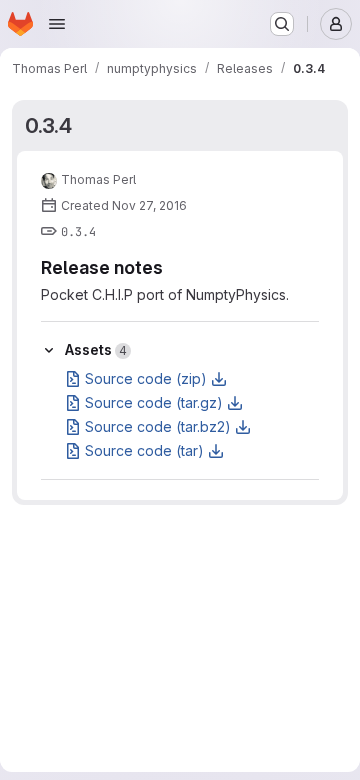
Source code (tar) (144, 450)
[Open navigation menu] (57, 24)
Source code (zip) (146, 378)
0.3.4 (48, 125)
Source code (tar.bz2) (158, 426)
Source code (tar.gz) (154, 402)
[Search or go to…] (282, 24)
